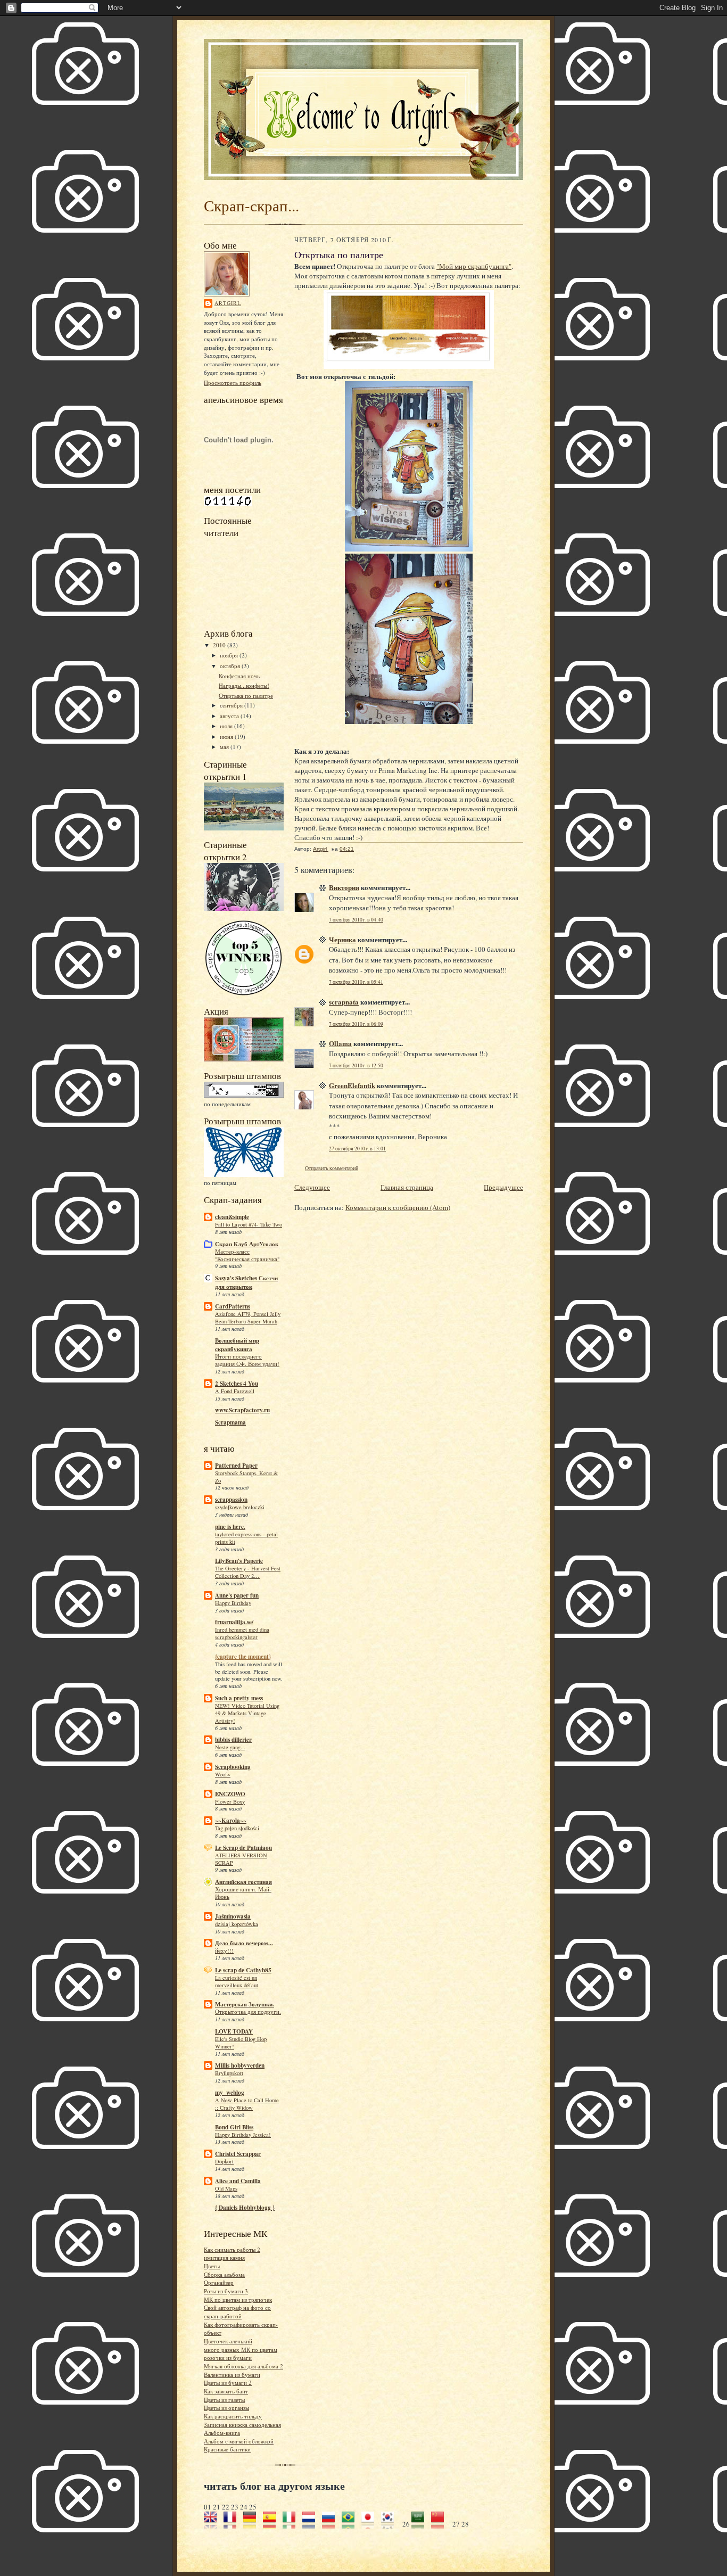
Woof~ (223, 1774)
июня (227, 736)
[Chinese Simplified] (441, 2524)
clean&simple (232, 1217)
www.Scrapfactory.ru (242, 1410)
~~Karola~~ (231, 1821)
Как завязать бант (226, 2391)
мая (225, 747)
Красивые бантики (227, 2449)
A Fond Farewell (235, 1391)
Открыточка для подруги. (248, 2012)
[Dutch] (312, 2524)
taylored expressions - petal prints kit (246, 1538)
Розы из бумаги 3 (226, 2291)
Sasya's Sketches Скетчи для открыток (246, 1282)
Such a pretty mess (239, 1698)
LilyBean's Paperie (239, 1561)
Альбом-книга (222, 2433)
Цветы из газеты (224, 2400)
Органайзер (219, 2282)
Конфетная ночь (239, 676)
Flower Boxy (230, 1801)
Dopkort (224, 2161)
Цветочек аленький (228, 2341)
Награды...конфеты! (244, 685)
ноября (230, 655)
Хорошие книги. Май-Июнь (243, 1893)
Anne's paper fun (237, 1595)
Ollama (340, 1043)
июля (227, 726)
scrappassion (231, 1500)
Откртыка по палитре (246, 696)
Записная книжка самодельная (242, 2425)
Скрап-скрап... (251, 205)
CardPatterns (233, 1306)
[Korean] (391, 2524)
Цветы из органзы (226, 2408)
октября (231, 666)
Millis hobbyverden (240, 2065)
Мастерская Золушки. (245, 2004)
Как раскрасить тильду (233, 2416)
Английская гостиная (243, 1882)
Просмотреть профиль (233, 382)
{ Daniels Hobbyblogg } (245, 2208)
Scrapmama (230, 1422)
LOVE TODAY (234, 2031)
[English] (214, 2524)
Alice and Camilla (238, 2181)
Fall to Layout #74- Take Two (249, 1224)
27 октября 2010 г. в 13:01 (357, 1149)
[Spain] (273, 2524)
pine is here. (230, 1527)
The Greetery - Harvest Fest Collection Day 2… (248, 1572)
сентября (232, 705)
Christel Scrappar (238, 2154)
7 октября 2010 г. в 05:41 (356, 982)
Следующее (312, 1187)
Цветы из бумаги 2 (228, 2382)
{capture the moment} (243, 1657)
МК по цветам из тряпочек (238, 2299)
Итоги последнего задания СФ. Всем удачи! (247, 1360)
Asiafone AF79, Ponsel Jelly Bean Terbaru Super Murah (248, 1318)
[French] (233, 2524)
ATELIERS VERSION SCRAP (241, 1859)
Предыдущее (503, 1187)
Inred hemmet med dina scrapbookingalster (242, 1633)
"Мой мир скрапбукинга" (474, 266)
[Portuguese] (352, 2524)
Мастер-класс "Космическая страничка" (247, 1255)
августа (230, 716)
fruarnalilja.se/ (234, 1622)
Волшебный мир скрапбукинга (237, 1345)
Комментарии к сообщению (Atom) (398, 1207)
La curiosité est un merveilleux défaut (237, 1981)
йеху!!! (224, 1950)
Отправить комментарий (332, 1168)
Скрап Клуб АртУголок (247, 1244)
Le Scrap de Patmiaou (243, 1848)
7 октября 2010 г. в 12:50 (356, 1065)
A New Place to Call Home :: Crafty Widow (247, 2104)
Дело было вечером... (244, 1943)
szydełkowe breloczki (240, 1507)
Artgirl (228, 303)
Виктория (344, 887)
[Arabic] (421, 2524)
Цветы (212, 2266)
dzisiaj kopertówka (237, 1924)
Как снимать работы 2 (232, 2249)
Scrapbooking (233, 1767)
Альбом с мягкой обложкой (239, 2441)
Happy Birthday (233, 1603)
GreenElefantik (352, 1085)
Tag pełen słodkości (237, 1828)
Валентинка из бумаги (232, 2375)
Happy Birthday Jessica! (243, 2135)
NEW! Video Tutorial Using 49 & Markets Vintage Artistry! (247, 1713)
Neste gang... (230, 1747)
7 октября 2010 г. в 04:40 (356, 920)
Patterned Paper (236, 1466)
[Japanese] (371, 2524)
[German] (253, 2524)
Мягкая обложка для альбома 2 (243, 2366)
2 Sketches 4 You (237, 1384)
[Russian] (332, 2524)
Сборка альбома (224, 2274)
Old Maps (226, 2188)
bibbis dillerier (233, 1740)
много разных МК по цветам (241, 2349)
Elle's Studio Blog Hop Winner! (241, 2043)
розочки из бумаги (228, 2357)
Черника (342, 939)
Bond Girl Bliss (234, 2127)
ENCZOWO (230, 1794)
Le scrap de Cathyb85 (243, 1970)
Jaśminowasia (233, 1916)
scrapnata (344, 1002)
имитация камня (224, 2257)
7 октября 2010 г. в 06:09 (356, 1024)
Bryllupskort (229, 2073)
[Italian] (292, 2524)
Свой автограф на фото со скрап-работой (237, 2312)
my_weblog (230, 2093)
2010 (220, 645)
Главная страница (407, 1187)
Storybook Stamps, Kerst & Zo (246, 1477)
